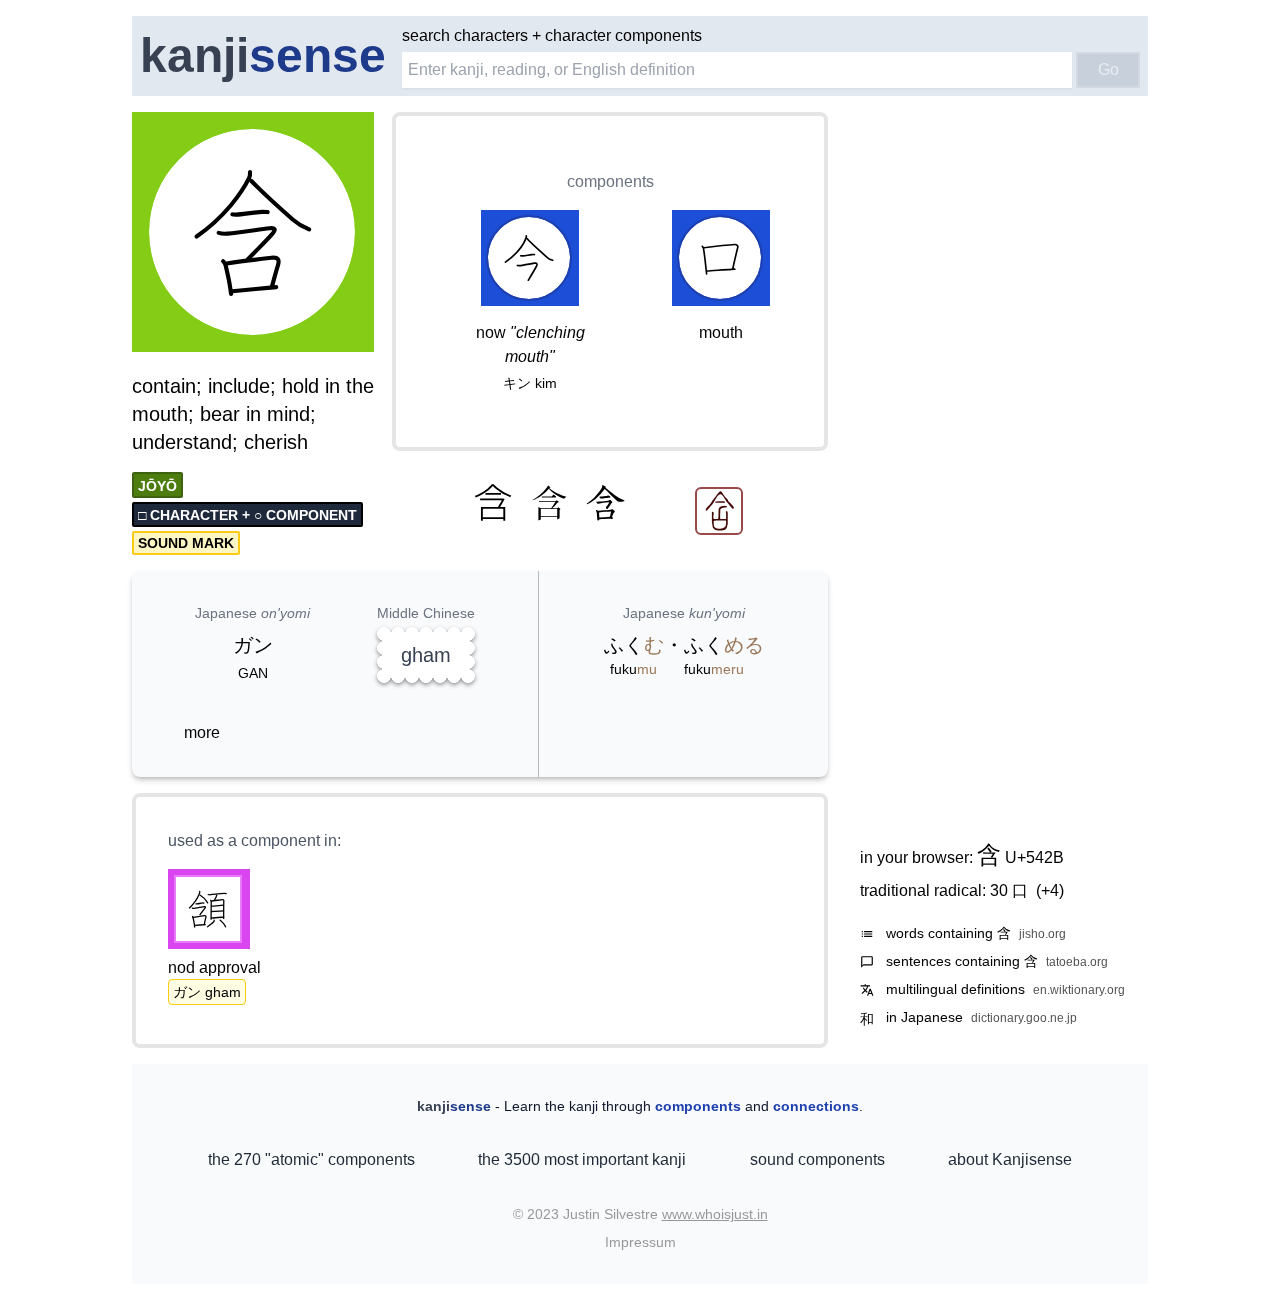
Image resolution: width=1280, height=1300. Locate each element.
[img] (254, 234)
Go (1108, 69)
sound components (817, 1159)
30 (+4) (1027, 890)
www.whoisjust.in (715, 1214)
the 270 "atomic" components (311, 1159)
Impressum (640, 1242)
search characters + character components (552, 35)
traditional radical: (962, 890)
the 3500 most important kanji (582, 1159)
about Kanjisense (1010, 1159)
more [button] (202, 732)
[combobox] (737, 70)
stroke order (319, 338)
